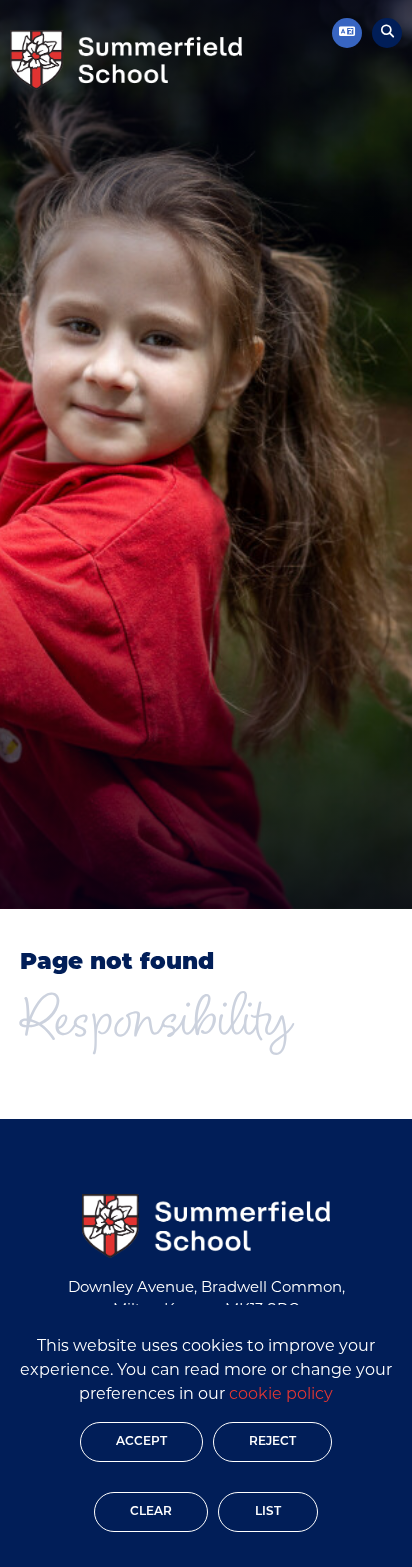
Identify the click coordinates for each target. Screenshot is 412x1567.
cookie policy (281, 1395)
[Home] (126, 60)
